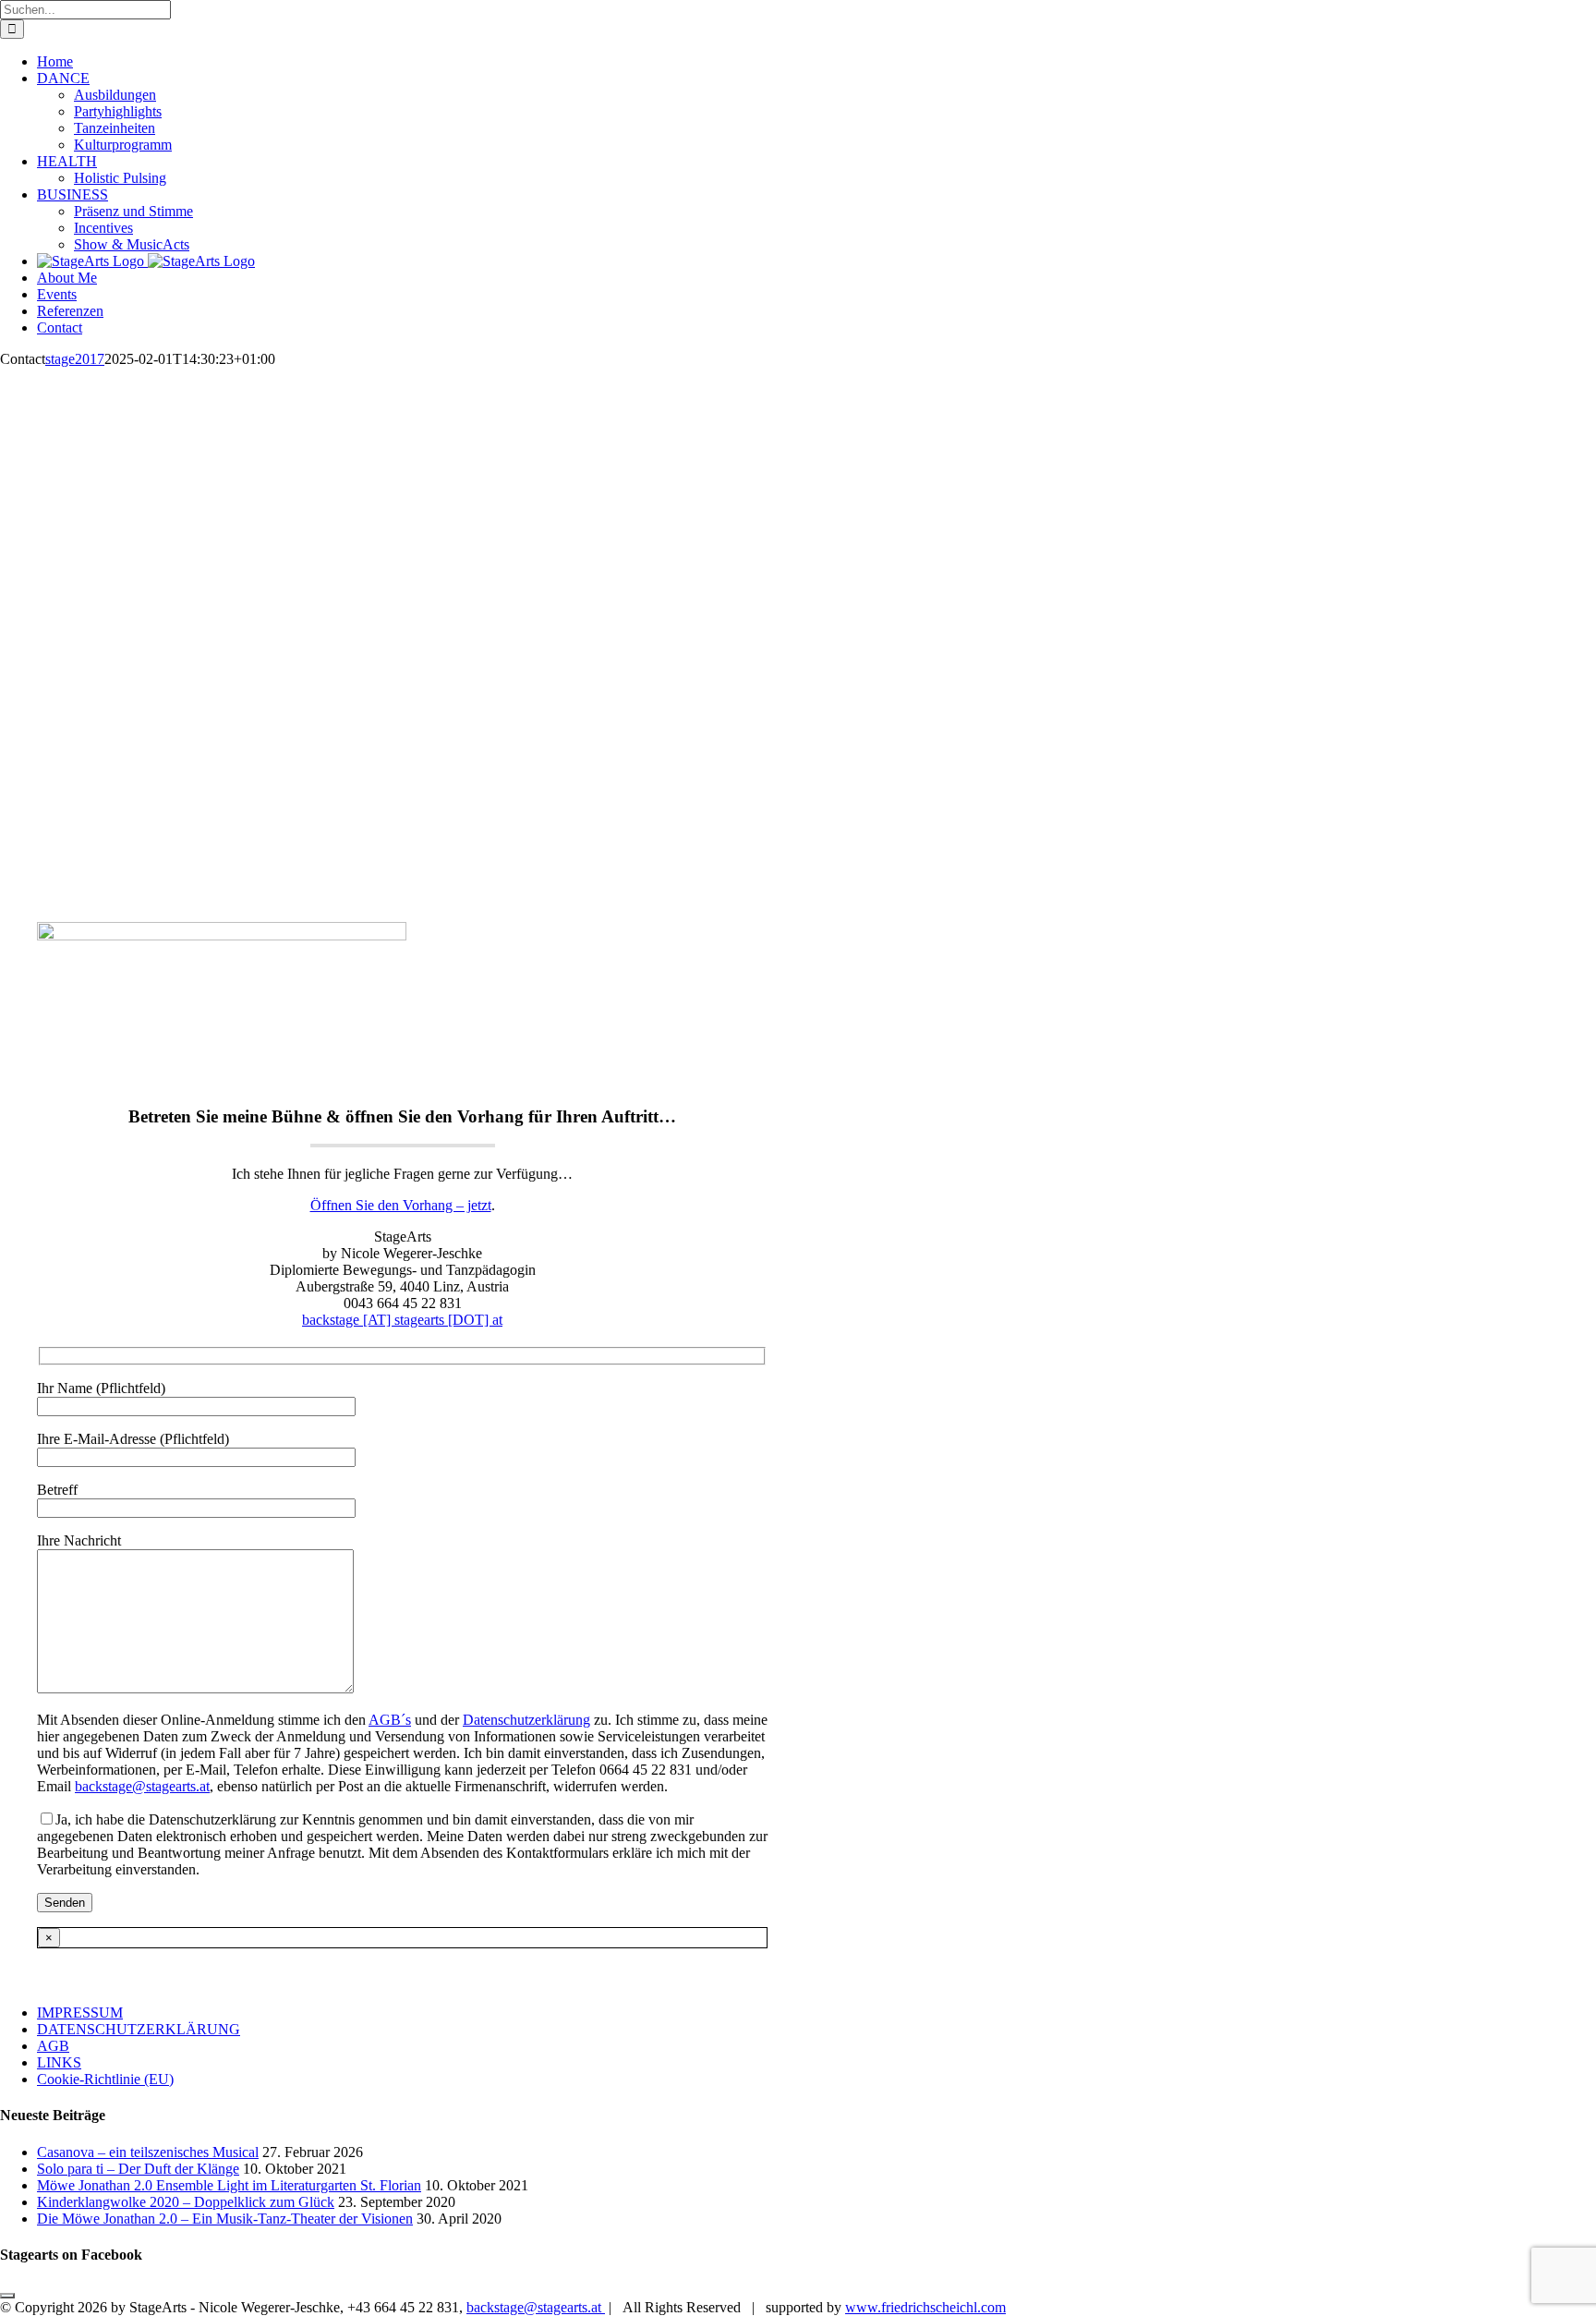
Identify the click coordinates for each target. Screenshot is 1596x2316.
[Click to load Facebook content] (7, 2296)
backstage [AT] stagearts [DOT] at (402, 1320)
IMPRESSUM (80, 2013)
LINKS (59, 2062)
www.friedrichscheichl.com (925, 2307)
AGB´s (390, 1720)
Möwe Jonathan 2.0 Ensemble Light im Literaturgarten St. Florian (229, 2185)
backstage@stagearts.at (142, 1786)
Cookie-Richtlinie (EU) (105, 2079)
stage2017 (75, 359)
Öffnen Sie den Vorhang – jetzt (401, 1205)
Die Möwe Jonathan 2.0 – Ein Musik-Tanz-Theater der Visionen (225, 2219)
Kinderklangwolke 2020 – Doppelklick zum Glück (186, 2202)
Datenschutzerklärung (526, 1720)
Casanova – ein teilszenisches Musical (148, 2152)
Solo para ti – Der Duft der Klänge (138, 2169)
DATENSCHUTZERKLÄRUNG (139, 2029)
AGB (53, 2046)
